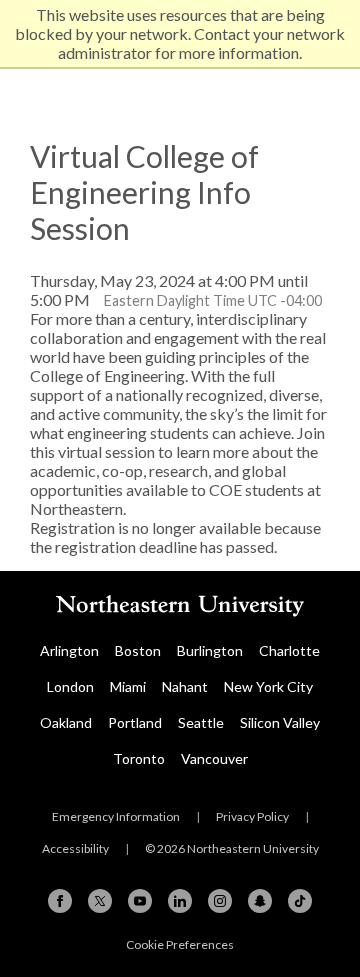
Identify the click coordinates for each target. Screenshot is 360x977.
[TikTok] (300, 901)
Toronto (139, 758)
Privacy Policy (252, 816)
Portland (135, 722)
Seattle (201, 722)
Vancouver (214, 758)
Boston (138, 650)
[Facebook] (60, 901)
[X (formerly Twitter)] (100, 901)
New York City (268, 686)
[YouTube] (140, 901)
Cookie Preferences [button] (180, 944)
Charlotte (289, 650)
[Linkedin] (180, 901)
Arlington (69, 650)
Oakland (66, 722)
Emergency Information (116, 816)
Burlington (210, 650)
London (70, 686)
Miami (128, 686)
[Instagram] (220, 901)
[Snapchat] (260, 901)
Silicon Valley (280, 722)
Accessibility (75, 848)
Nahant (185, 686)
